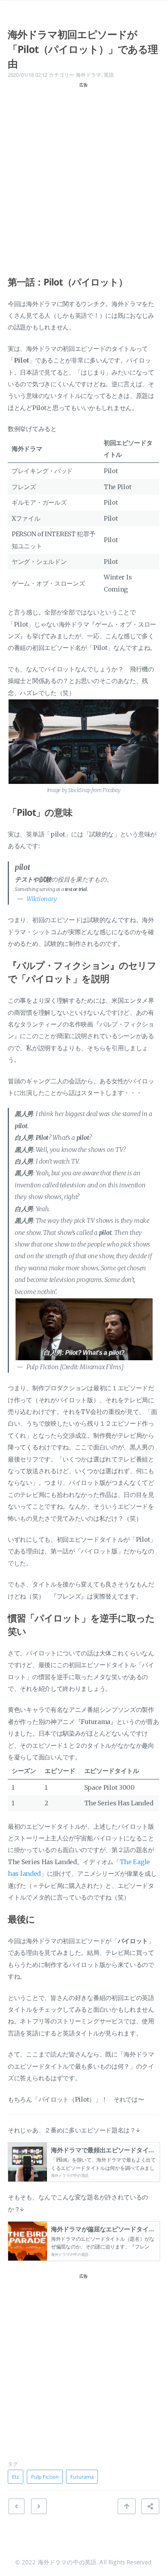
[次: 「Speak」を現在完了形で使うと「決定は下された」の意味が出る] (16, 2506)
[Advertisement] (83, 174)
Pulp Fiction (45, 2477)
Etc (16, 2477)
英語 (109, 75)
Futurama (82, 2477)
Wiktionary (42, 899)
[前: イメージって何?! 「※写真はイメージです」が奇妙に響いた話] (39, 2506)
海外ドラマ (89, 75)
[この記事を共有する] (150, 2506)
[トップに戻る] (127, 2506)
